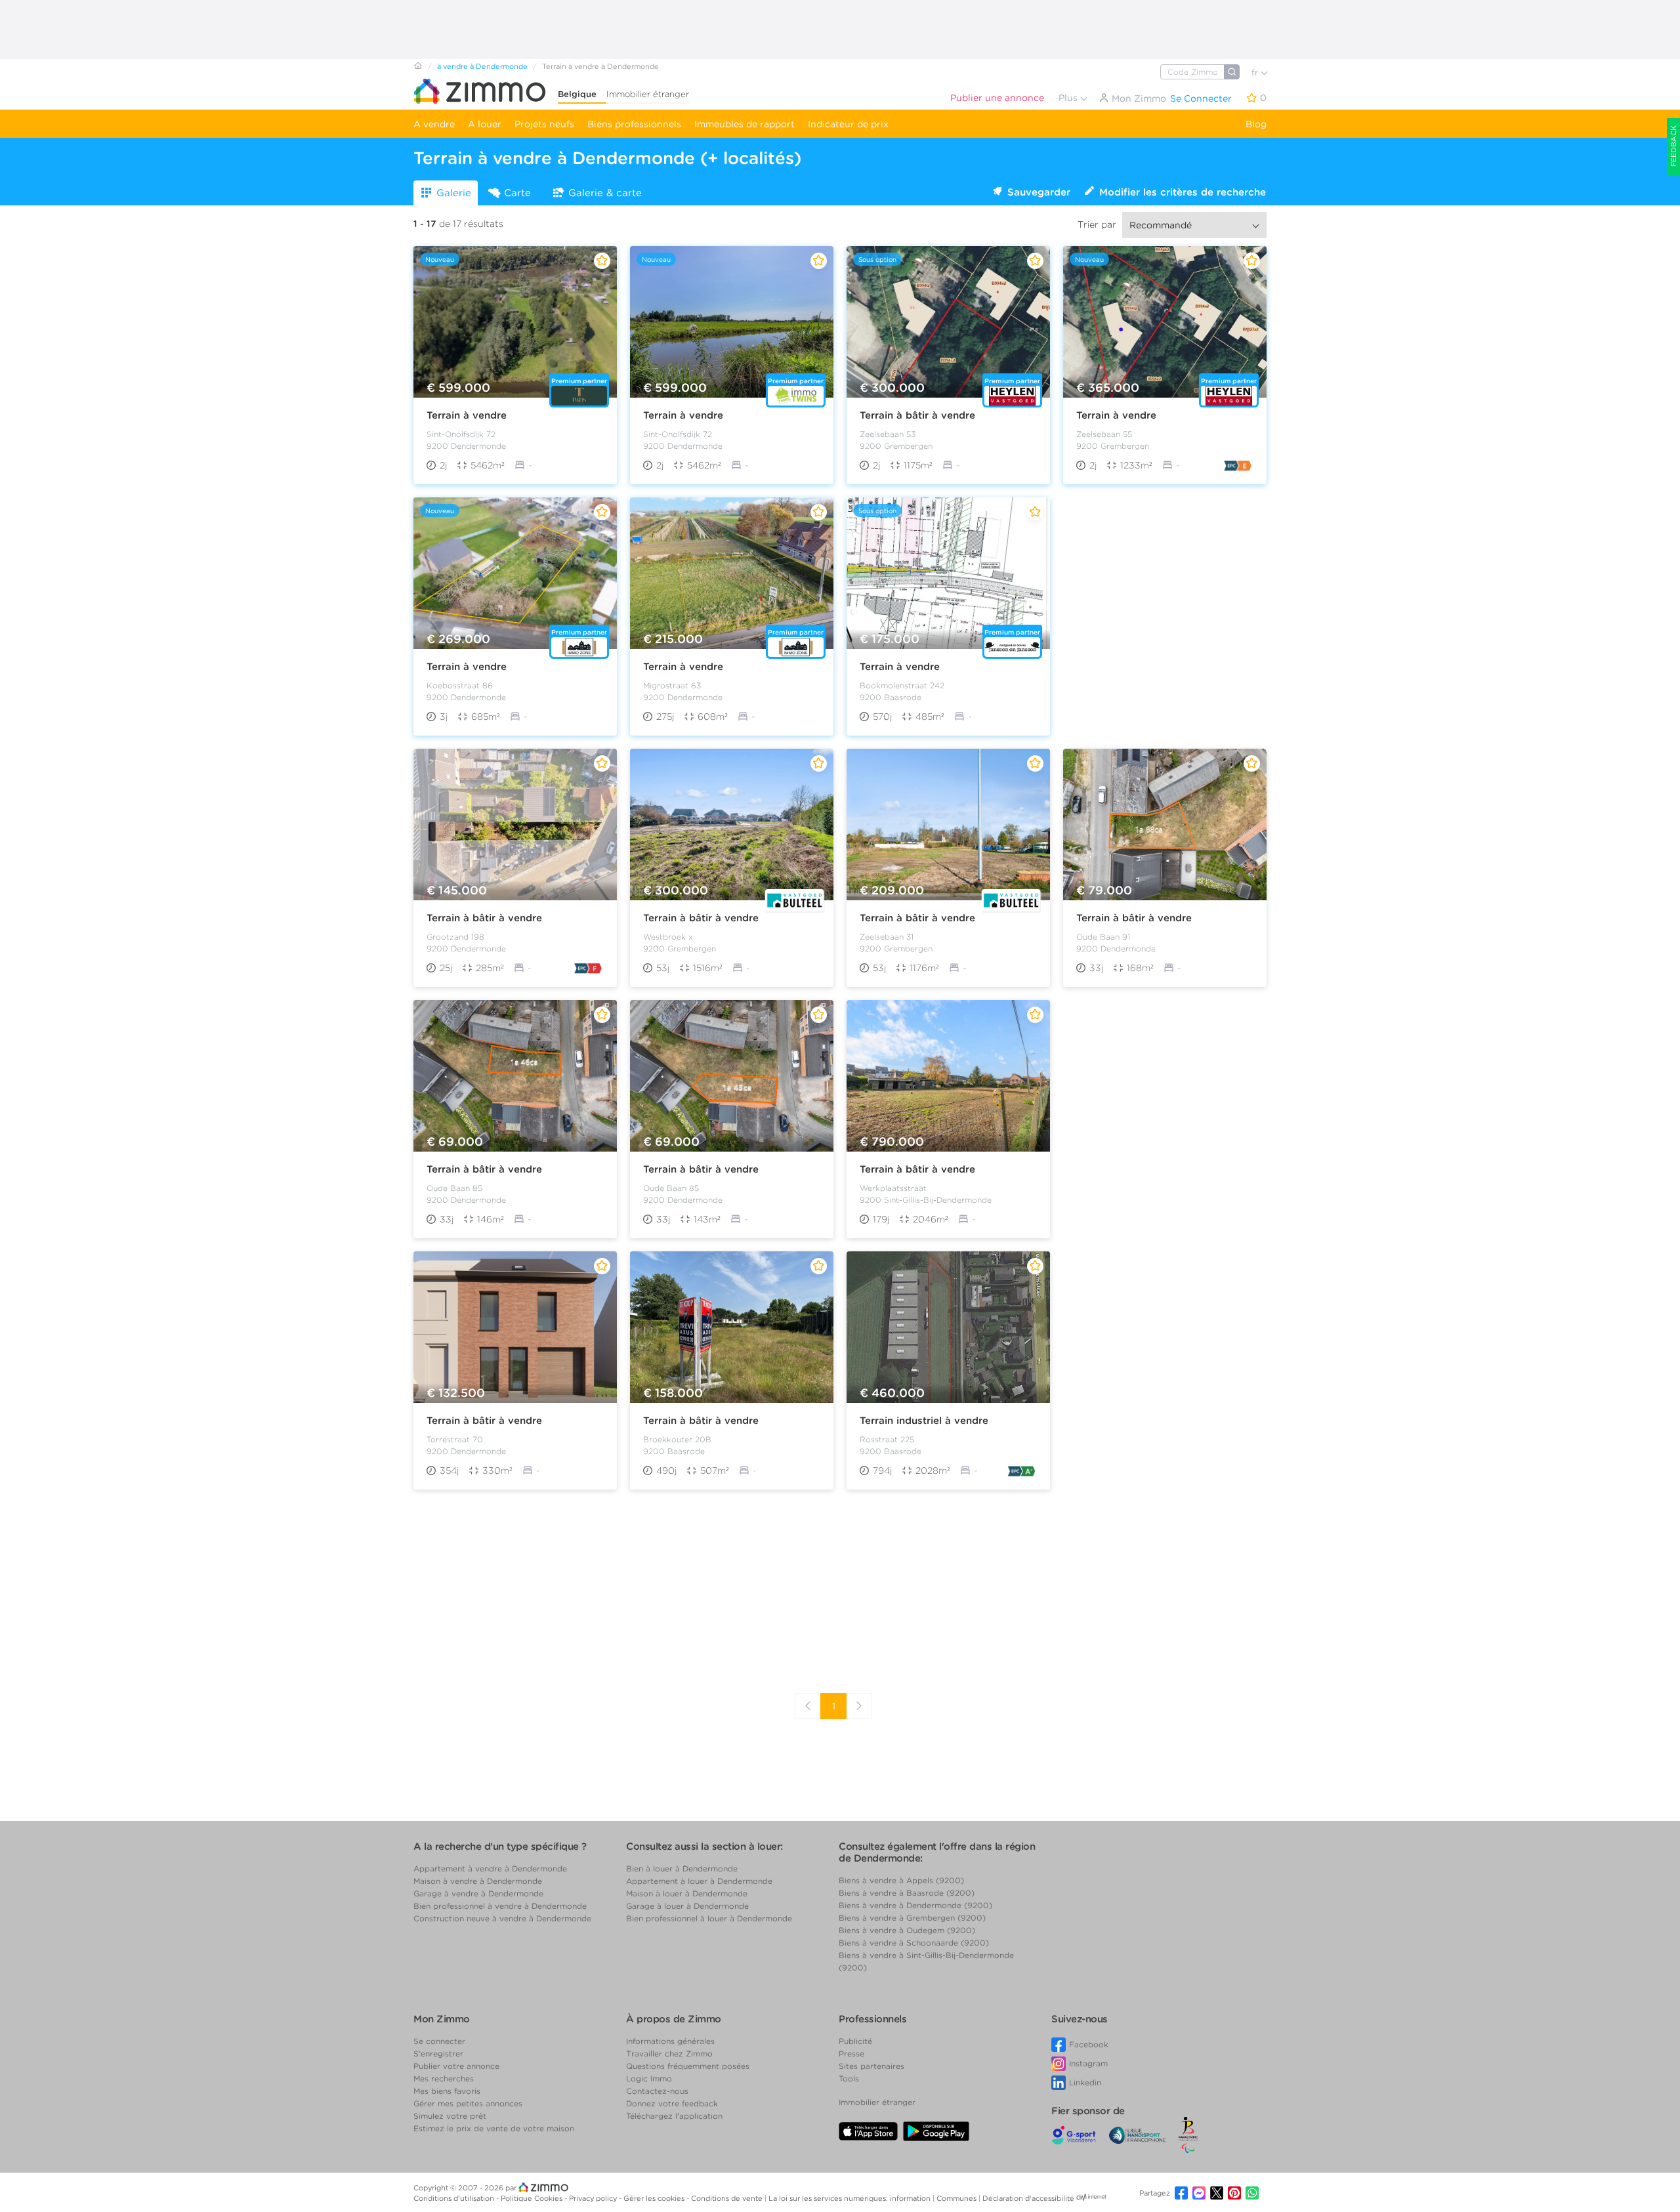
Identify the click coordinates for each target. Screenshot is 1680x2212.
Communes (957, 2198)
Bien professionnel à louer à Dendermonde (709, 1918)
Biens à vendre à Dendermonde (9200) (915, 1905)
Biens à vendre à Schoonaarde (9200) (914, 1943)
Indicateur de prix (848, 124)
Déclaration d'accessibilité (1028, 2198)
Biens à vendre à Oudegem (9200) (907, 1930)
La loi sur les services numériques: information (850, 2198)
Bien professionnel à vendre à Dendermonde (500, 1906)
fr (1256, 73)
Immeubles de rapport (745, 124)
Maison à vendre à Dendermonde (478, 1881)
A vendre (434, 124)
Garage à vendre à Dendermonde (478, 1893)
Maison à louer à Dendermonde (687, 1893)
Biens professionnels (634, 124)
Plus (1069, 98)
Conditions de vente (728, 2198)
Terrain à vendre (467, 415)
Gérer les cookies (655, 2198)
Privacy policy (594, 2198)
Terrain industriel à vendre (924, 1421)
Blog (1256, 124)
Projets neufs (544, 124)
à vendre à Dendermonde (482, 66)
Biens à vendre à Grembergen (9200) (912, 1918)
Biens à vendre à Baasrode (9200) (907, 1893)
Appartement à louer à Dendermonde (699, 1881)
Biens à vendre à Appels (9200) (901, 1880)
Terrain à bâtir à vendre (917, 415)
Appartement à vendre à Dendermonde (490, 1868)
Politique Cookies (533, 2198)
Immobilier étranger (648, 94)
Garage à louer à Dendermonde (687, 1906)
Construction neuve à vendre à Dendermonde (502, 1918)
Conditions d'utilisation (455, 2198)
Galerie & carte (605, 193)
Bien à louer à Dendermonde (682, 1868)
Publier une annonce (997, 98)
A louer (485, 124)
